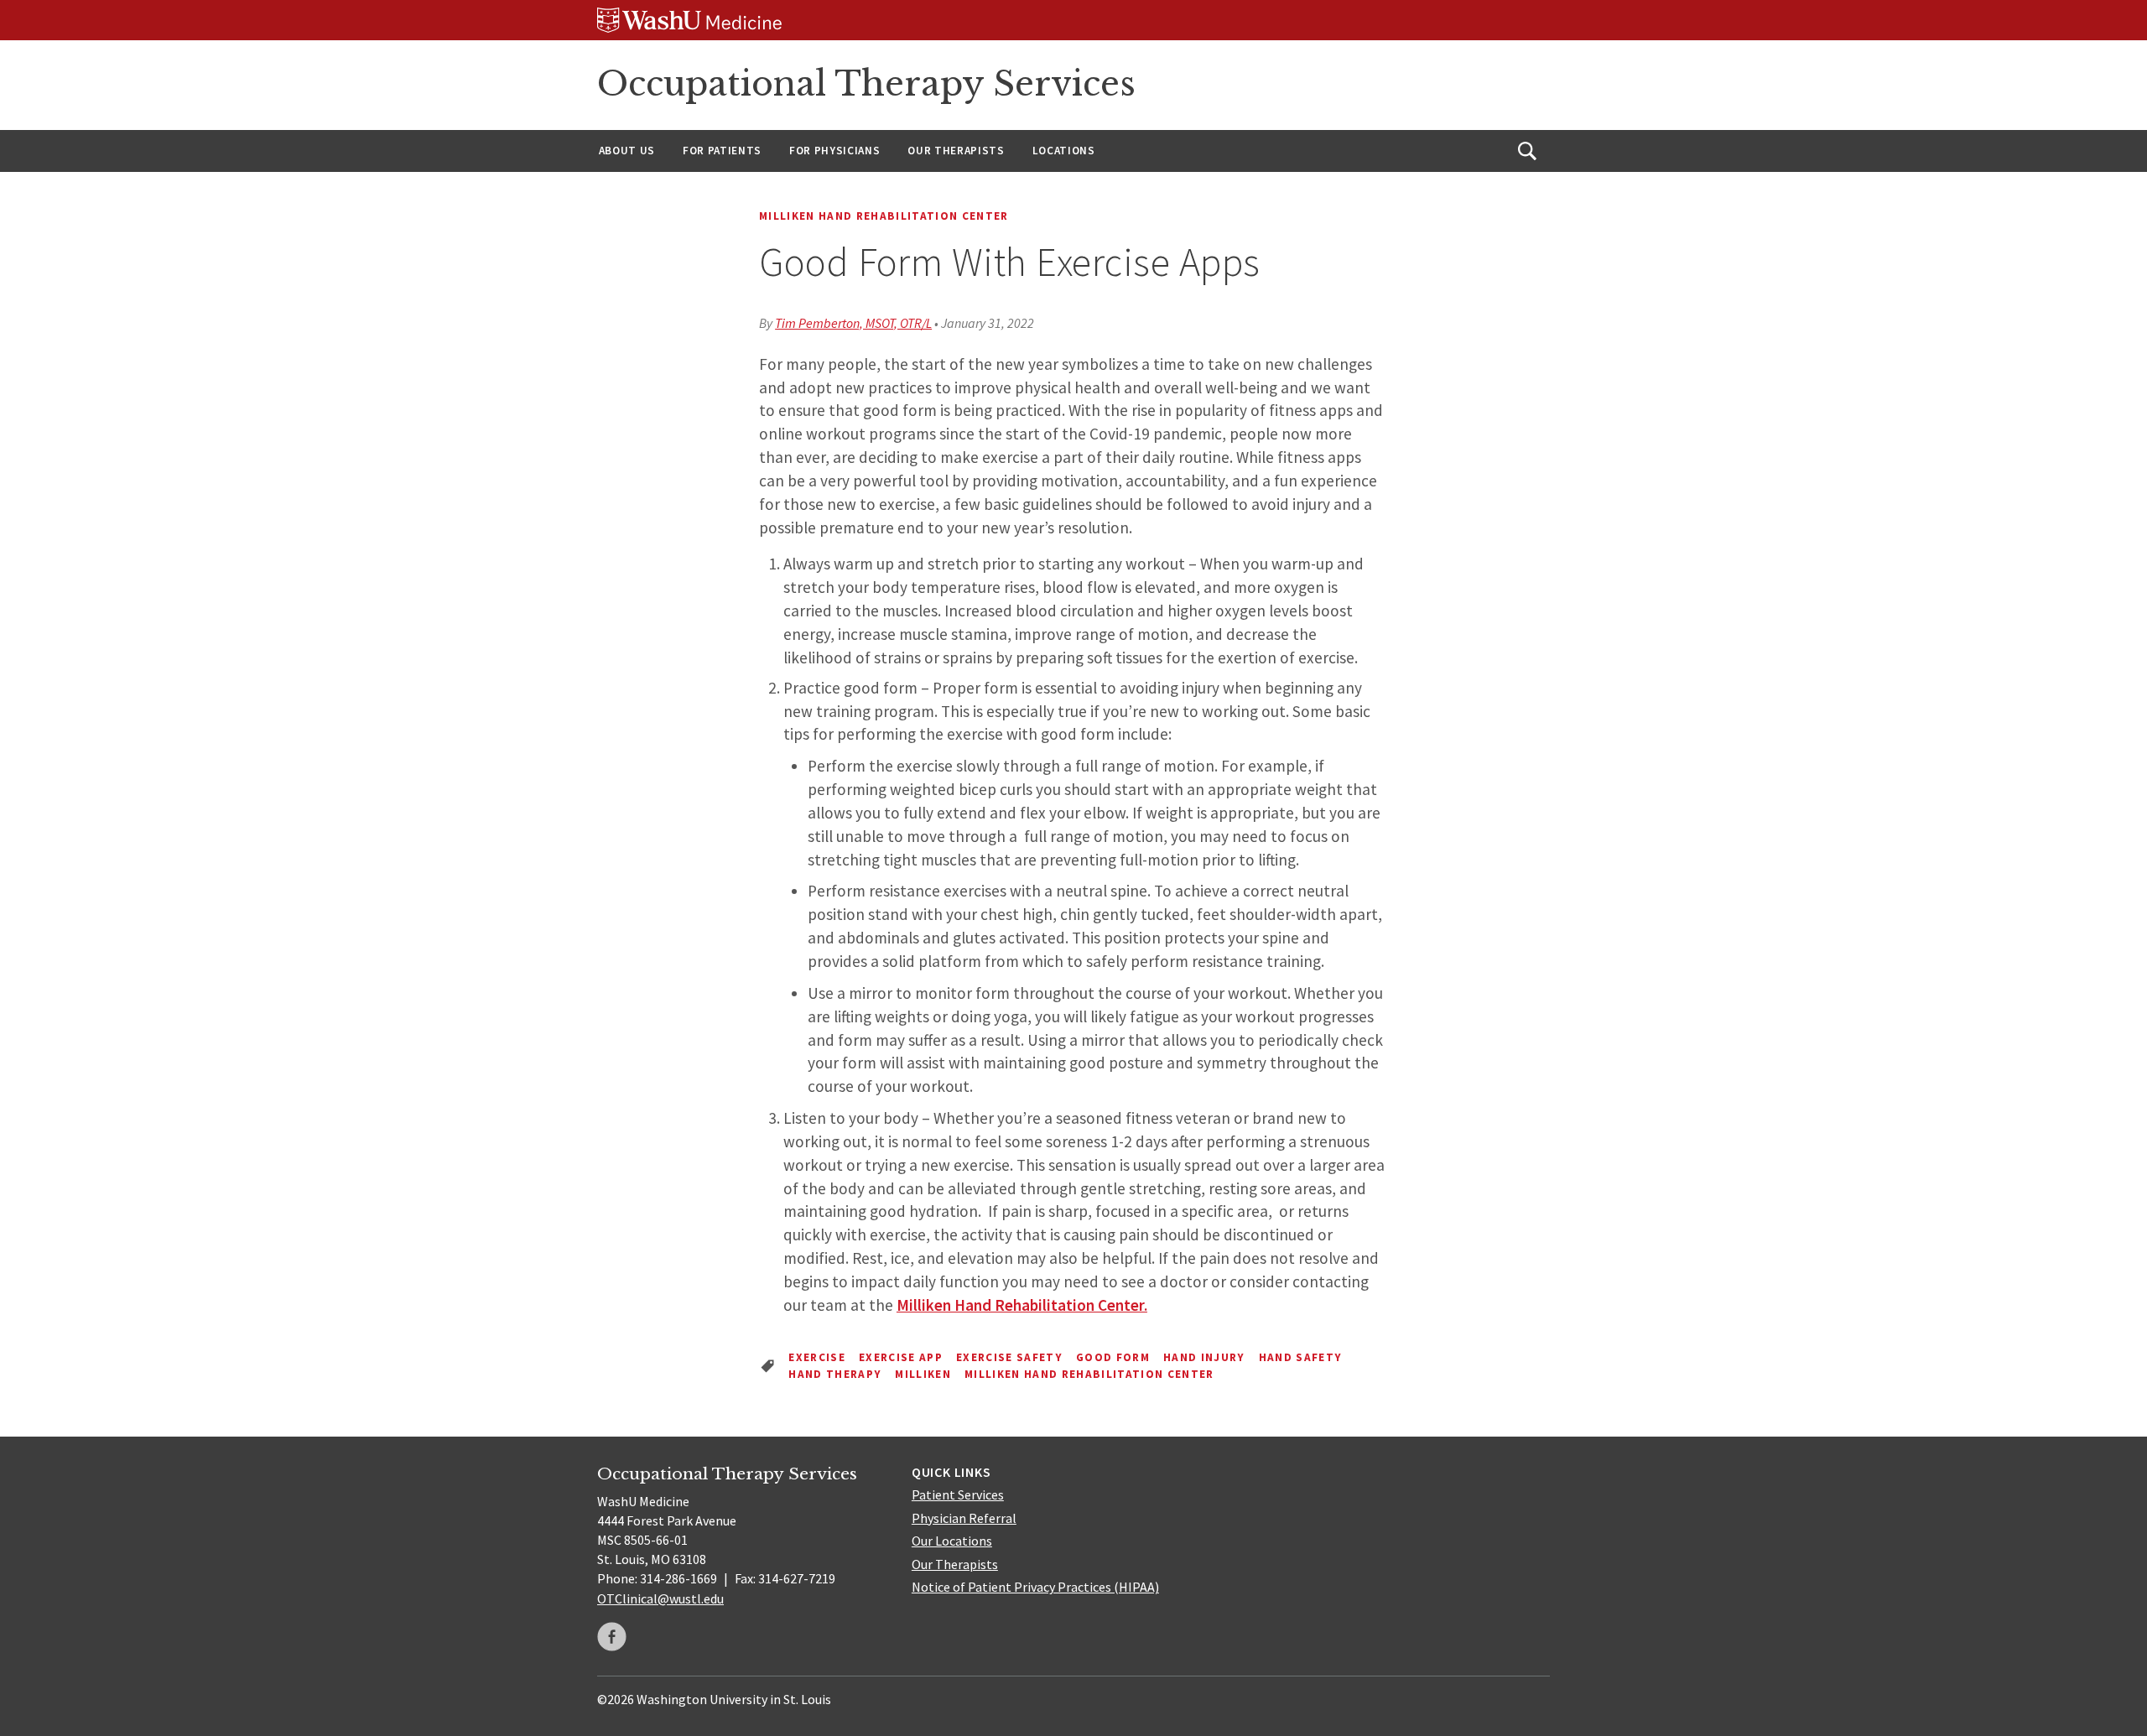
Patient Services (958, 1494)
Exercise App (901, 1357)
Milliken (923, 1374)
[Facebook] (612, 1637)
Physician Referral (964, 1518)
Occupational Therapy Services (866, 84)
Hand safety (1301, 1357)
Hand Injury (1204, 1357)
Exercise (817, 1357)
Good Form (1113, 1357)
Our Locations (952, 1541)
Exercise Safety (1009, 1357)
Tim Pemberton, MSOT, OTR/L (853, 323)
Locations (1064, 151)
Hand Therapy (835, 1374)
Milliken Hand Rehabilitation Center (884, 216)
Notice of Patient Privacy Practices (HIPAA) (1035, 1587)
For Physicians (834, 151)
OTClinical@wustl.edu (660, 1598)
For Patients (722, 151)
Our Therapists (956, 151)
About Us (627, 151)
